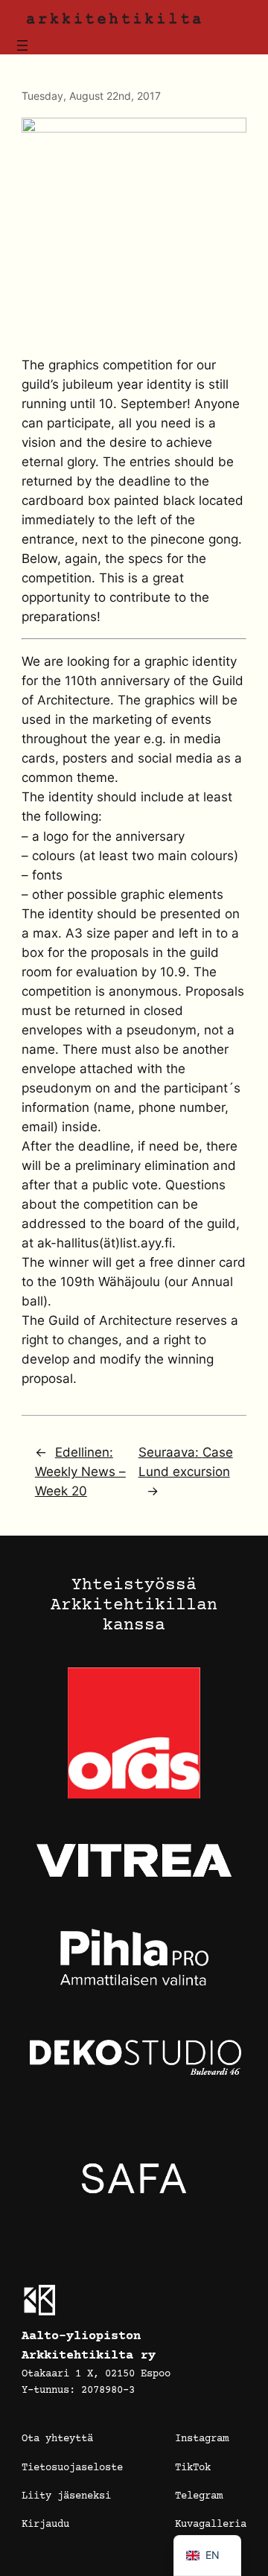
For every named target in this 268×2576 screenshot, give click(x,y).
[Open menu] (22, 45)
